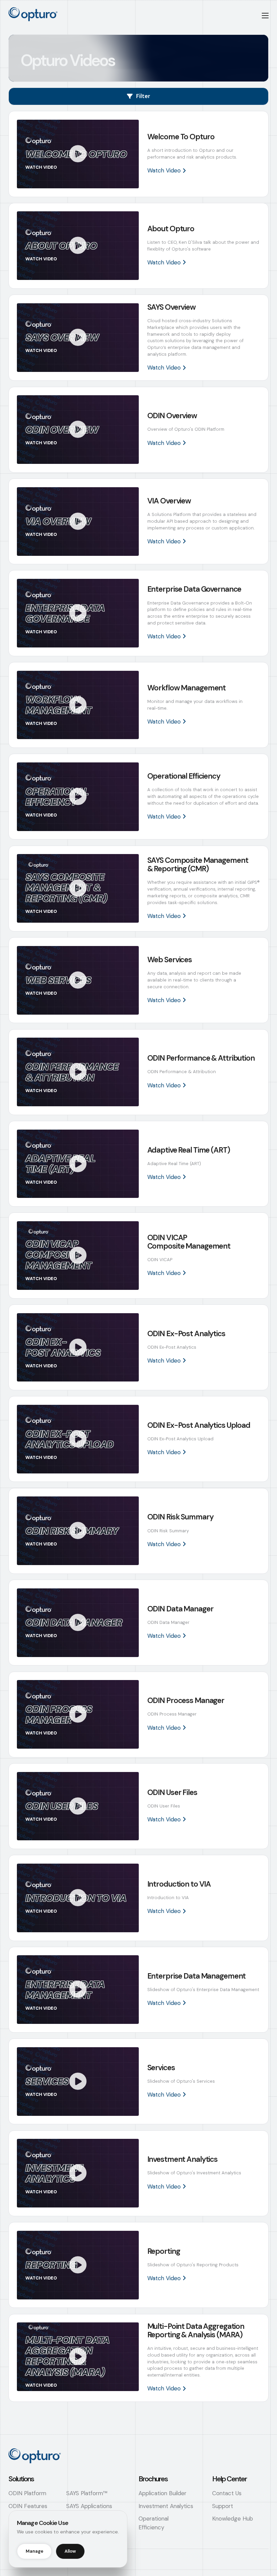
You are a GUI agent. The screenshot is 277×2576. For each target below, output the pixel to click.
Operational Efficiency (154, 2523)
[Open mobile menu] (265, 16)
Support (223, 2506)
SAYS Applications (89, 2506)
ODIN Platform (27, 2493)
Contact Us (227, 2493)
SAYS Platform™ (87, 2493)
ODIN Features (28, 2506)
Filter (143, 96)
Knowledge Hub (233, 2519)
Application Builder (162, 2493)
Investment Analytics (166, 2506)
